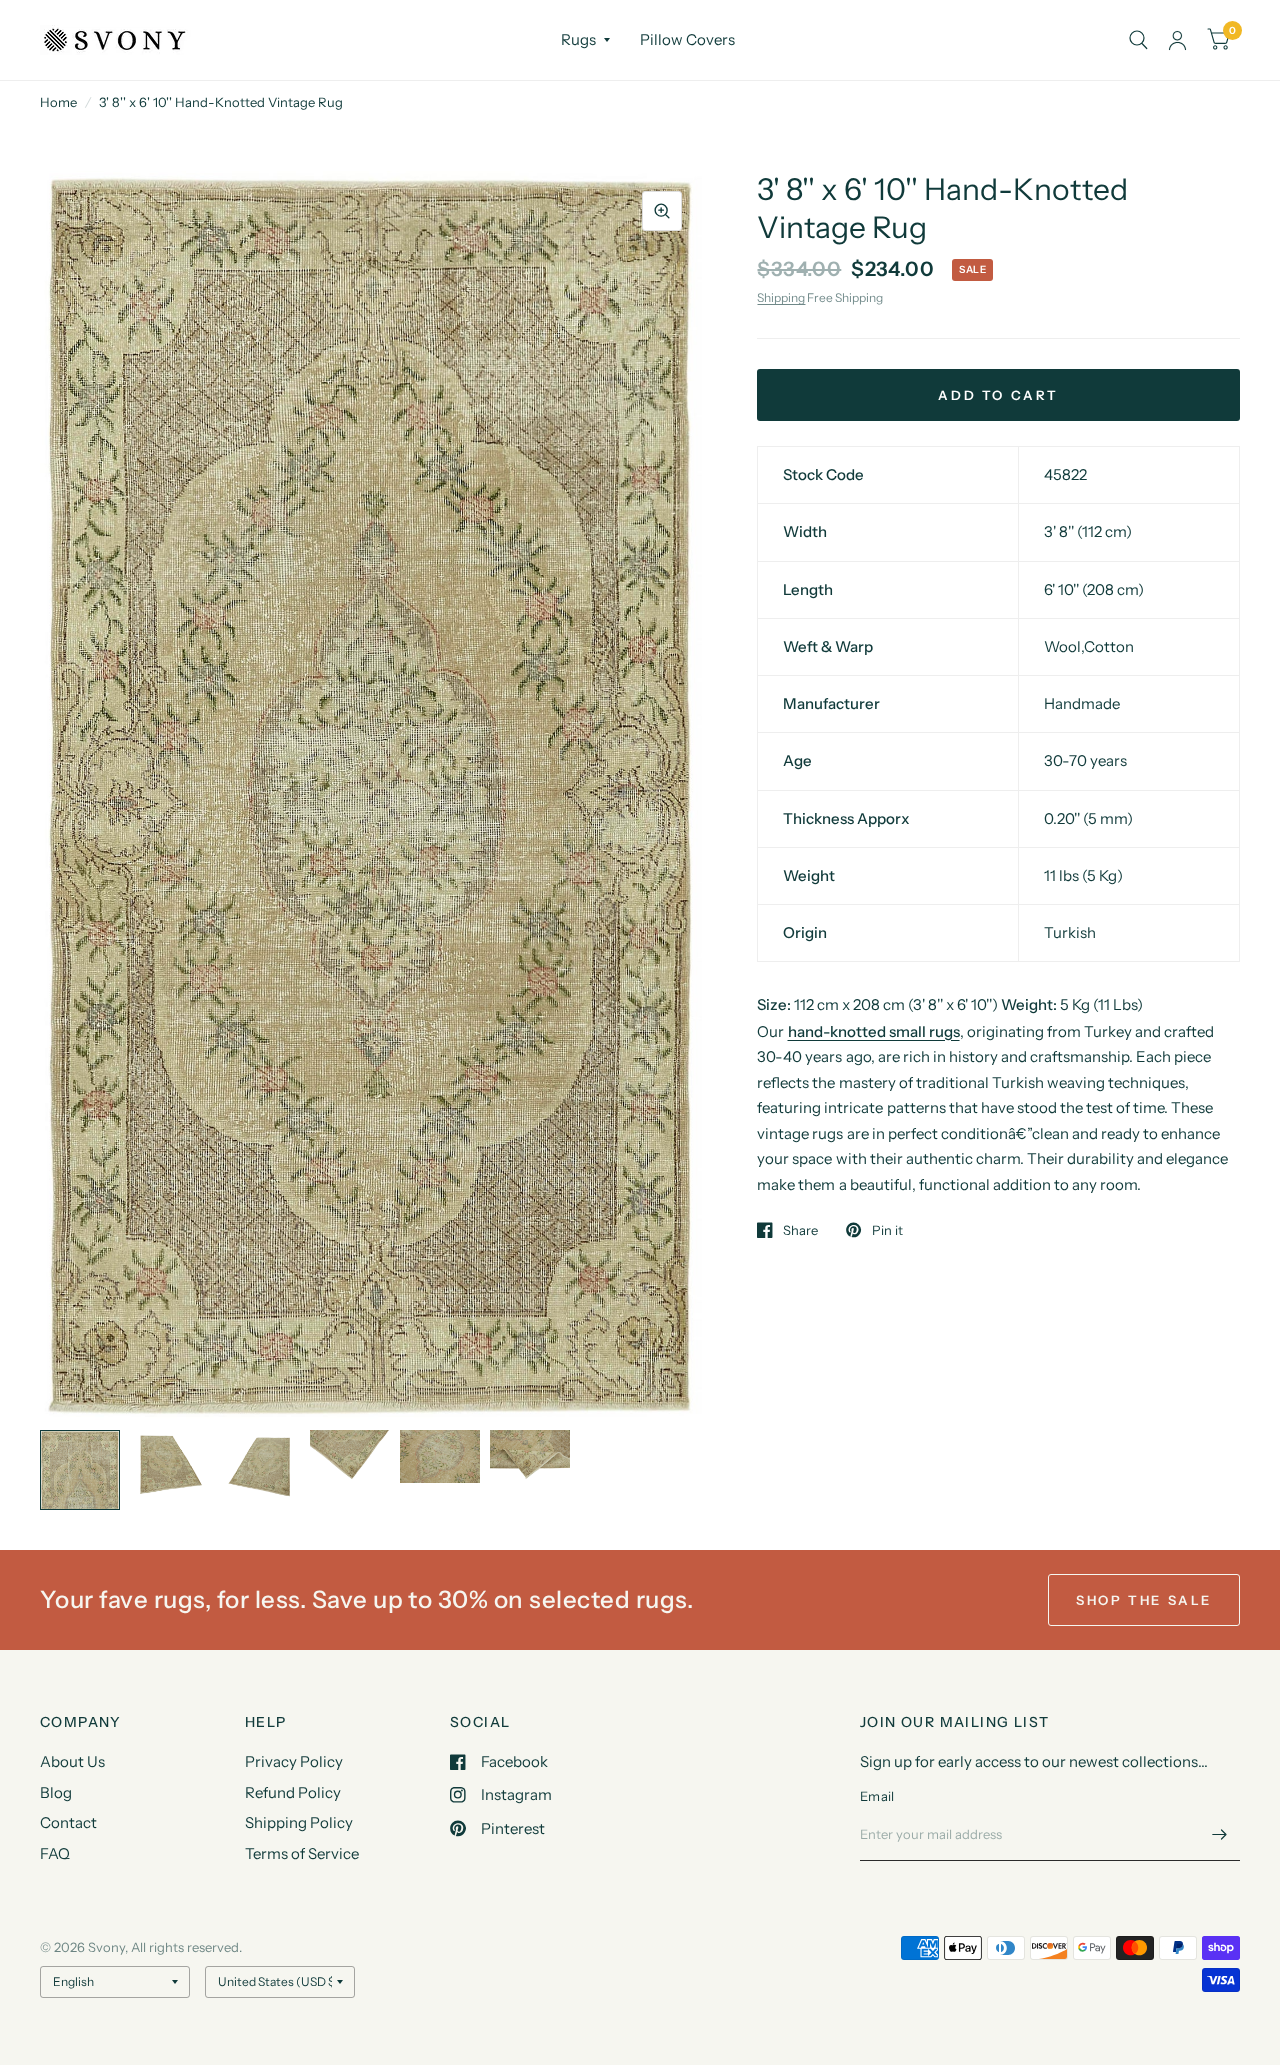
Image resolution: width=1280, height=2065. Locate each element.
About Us (72, 1761)
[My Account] (1177, 40)
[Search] (1138, 40)
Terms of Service (302, 1853)
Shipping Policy (299, 1822)
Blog (56, 1792)
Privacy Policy (294, 1761)
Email (877, 1796)
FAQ (55, 1853)
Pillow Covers (687, 39)
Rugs (578, 39)
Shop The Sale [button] (1144, 1600)
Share (800, 1230)
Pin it (887, 1230)
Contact (68, 1822)
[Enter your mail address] (1220, 1835)
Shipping (781, 297)
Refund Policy (293, 1792)
